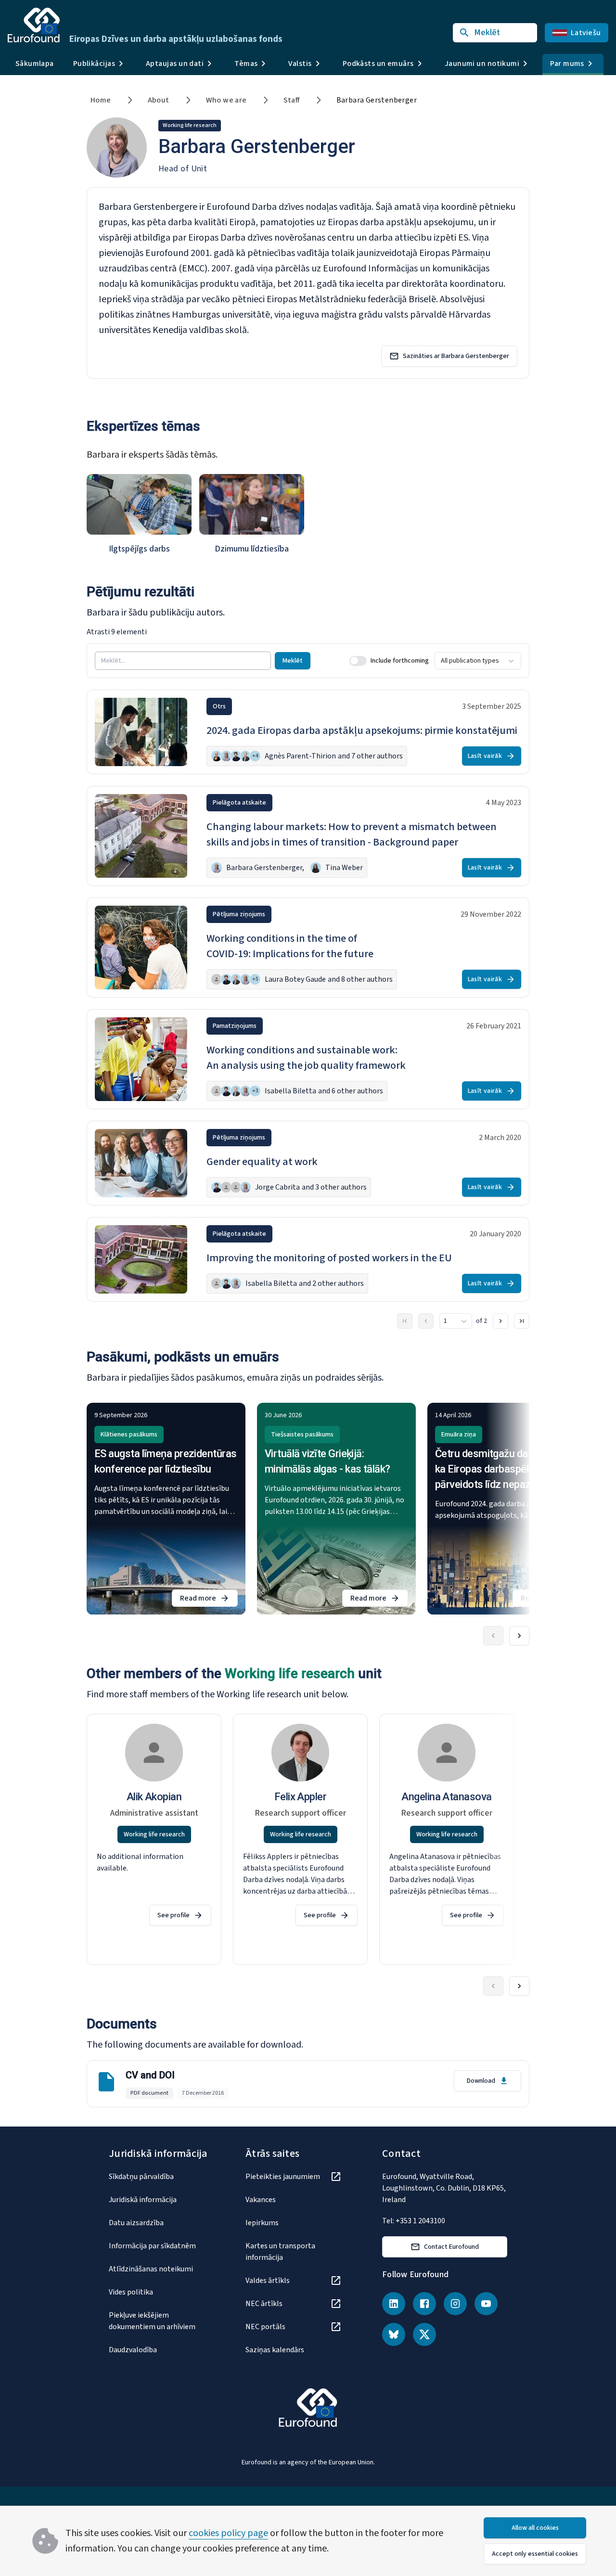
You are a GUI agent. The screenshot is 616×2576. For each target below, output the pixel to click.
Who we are (226, 100)
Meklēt (293, 661)
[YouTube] (486, 2304)
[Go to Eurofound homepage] (34, 25)
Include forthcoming (400, 661)
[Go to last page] (522, 1321)
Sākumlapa (35, 64)
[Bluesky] (394, 2334)
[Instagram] (455, 2304)
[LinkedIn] (394, 2304)
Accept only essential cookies (535, 2554)
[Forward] (519, 1636)
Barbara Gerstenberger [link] (377, 100)
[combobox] (478, 661)
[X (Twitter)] (424, 2334)
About (159, 100)
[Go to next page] (500, 1321)
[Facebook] (424, 2304)
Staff (292, 100)
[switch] (358, 661)
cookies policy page (228, 2533)
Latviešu (586, 33)
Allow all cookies (535, 2528)
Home (101, 100)
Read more (209, 1600)
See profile (173, 1915)
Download (481, 2081)
